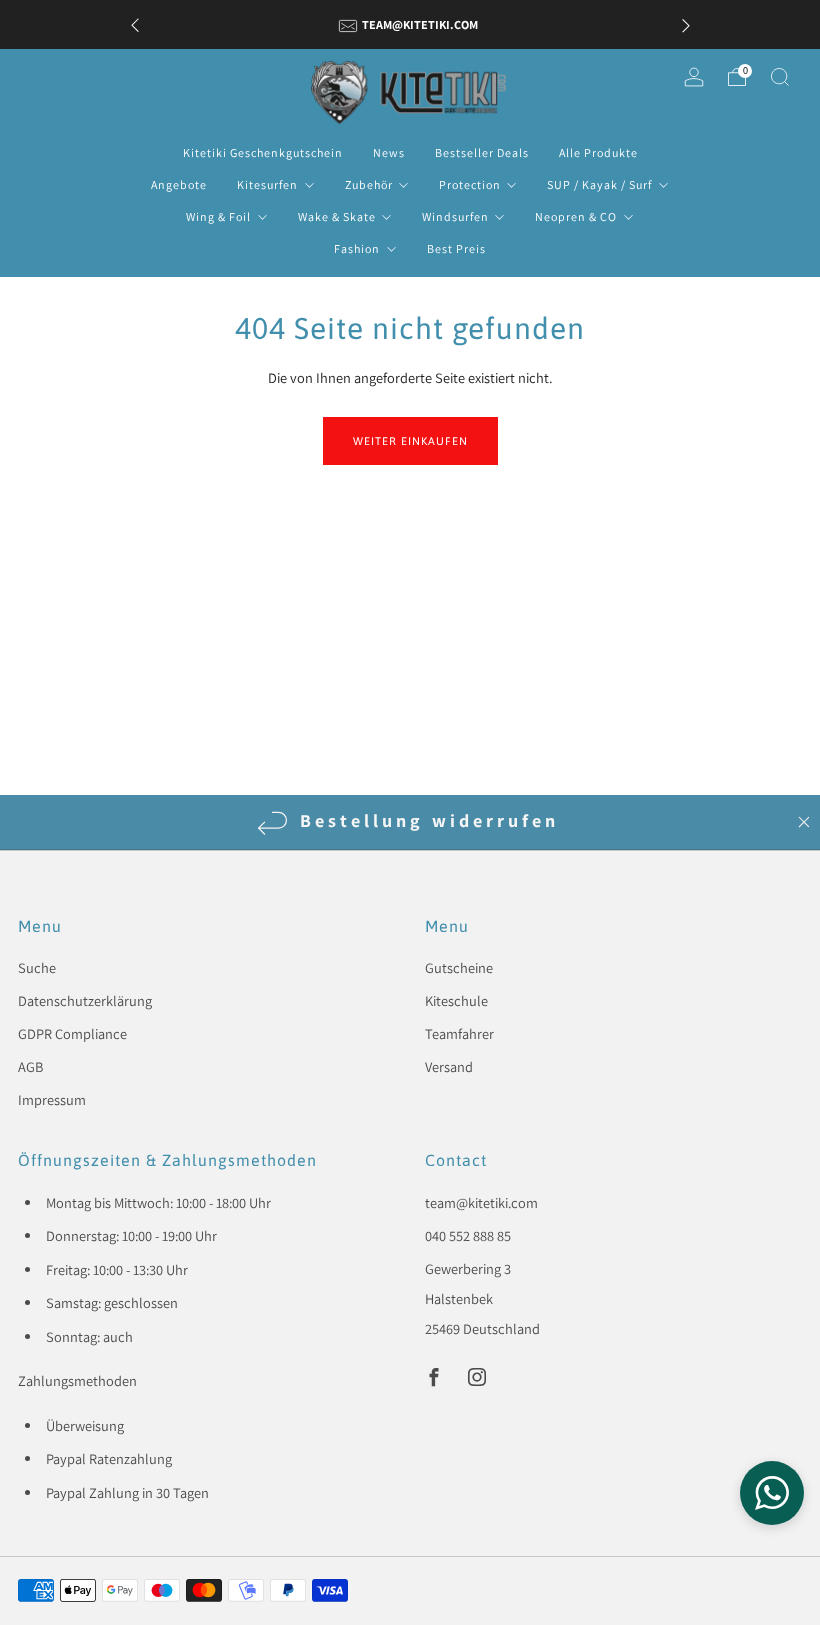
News (389, 152)
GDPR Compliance (72, 1033)
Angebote (179, 184)
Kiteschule (456, 1000)
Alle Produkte (598, 152)
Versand (449, 1066)
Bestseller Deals (482, 152)
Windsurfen (455, 216)
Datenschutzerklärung (85, 1000)
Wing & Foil (218, 216)
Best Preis (456, 248)
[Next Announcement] (686, 24)
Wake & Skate (337, 216)
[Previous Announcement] (135, 24)
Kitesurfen (267, 184)
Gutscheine (459, 967)
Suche (37, 967)
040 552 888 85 (468, 1235)
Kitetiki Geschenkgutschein (263, 152)
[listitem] (410, 24)
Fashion (357, 248)
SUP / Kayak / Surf (599, 184)
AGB (30, 1066)
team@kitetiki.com (481, 1202)
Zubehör (369, 184)
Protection (470, 184)
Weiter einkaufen (410, 441)
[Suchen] (780, 77)
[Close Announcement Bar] (804, 822)
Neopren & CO (576, 216)
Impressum (52, 1099)
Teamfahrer (459, 1033)
